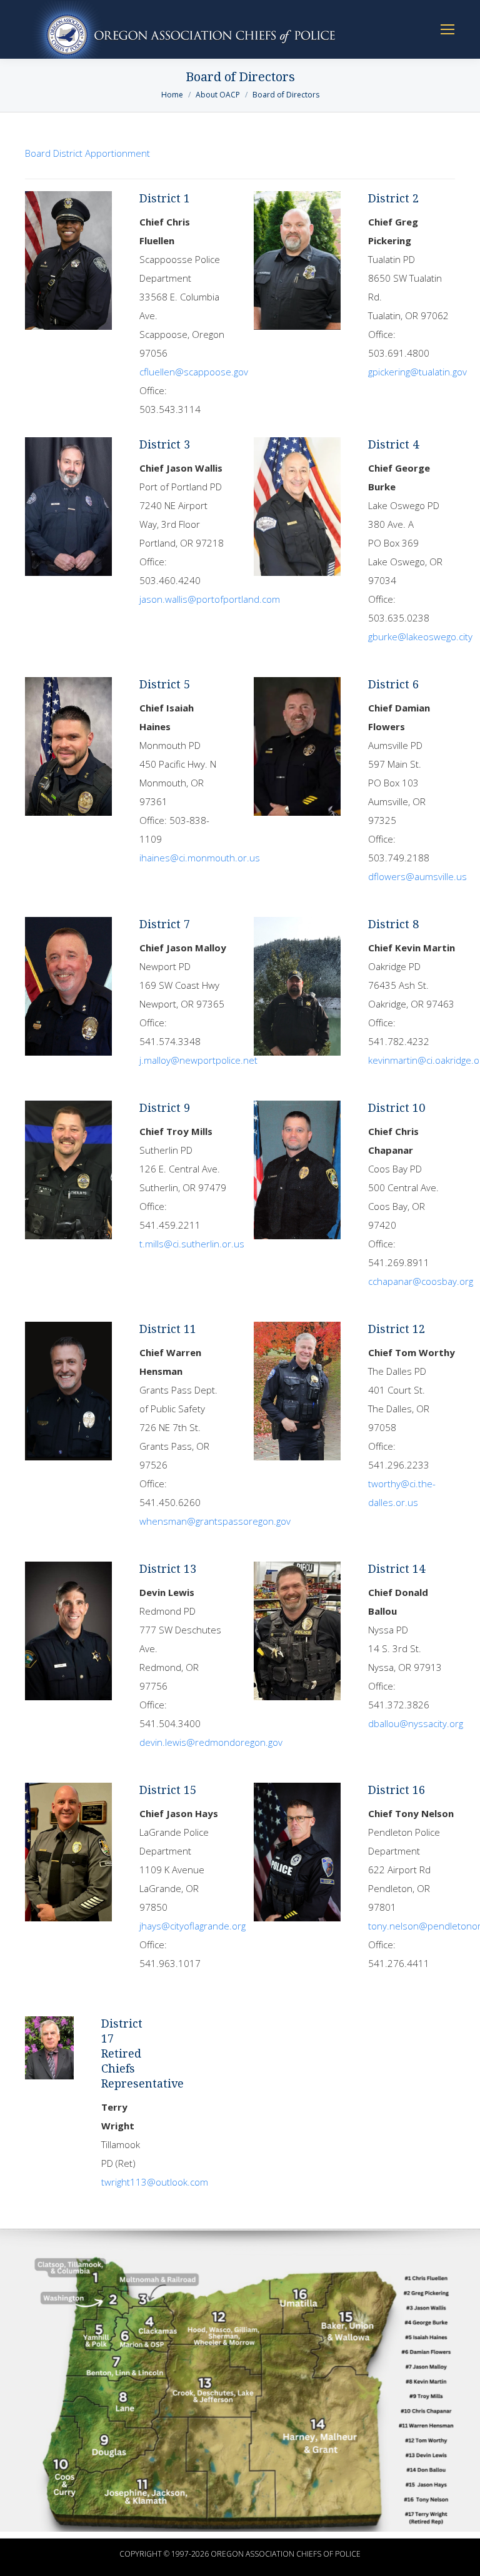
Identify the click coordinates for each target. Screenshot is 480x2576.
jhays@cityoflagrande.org (192, 1926)
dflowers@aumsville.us (417, 876)
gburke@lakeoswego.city (420, 637)
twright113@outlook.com (155, 2182)
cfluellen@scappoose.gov (194, 372)
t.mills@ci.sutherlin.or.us (192, 1244)
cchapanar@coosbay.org (421, 1281)
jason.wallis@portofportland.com (210, 599)
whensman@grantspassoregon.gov (215, 1521)
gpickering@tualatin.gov (417, 372)
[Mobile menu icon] (447, 29)
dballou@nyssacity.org (416, 1723)
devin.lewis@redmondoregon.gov (211, 1742)
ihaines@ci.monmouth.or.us (200, 858)
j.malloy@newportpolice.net (198, 1060)
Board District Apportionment (87, 153)
